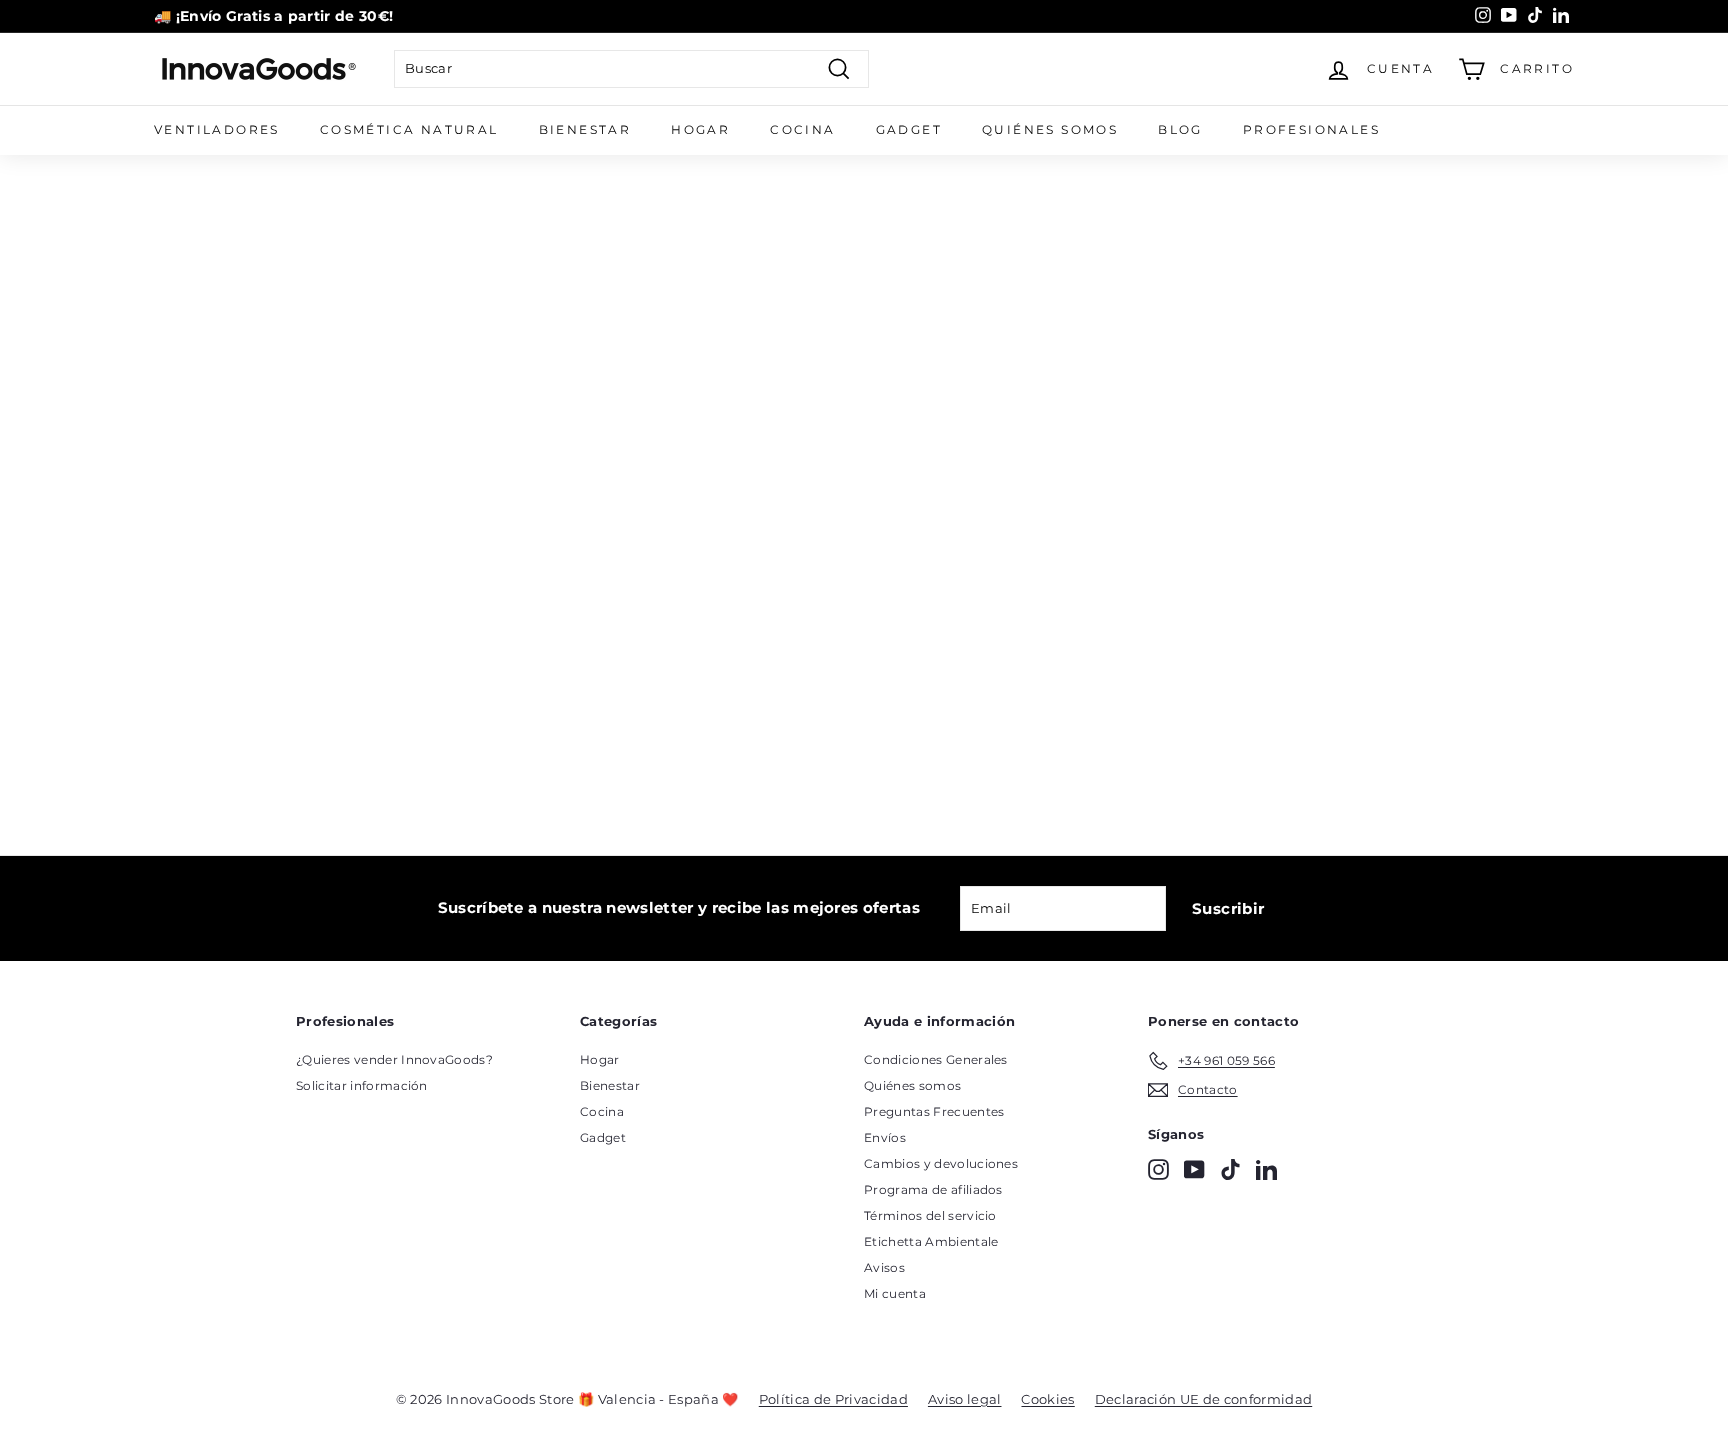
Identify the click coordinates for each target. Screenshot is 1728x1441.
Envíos (885, 1137)
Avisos (884, 1267)
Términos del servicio (930, 1215)
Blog (1180, 129)
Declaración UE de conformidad (1203, 1399)
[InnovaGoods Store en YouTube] (1194, 1169)
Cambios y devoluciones (941, 1163)
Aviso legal (965, 1399)
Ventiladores (217, 129)
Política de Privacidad (833, 1399)
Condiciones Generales (936, 1059)
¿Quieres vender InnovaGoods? (394, 1059)
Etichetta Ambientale (931, 1241)
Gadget (909, 129)
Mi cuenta (895, 1293)
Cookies (1047, 1399)
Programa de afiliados (933, 1189)
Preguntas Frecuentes (934, 1111)
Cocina (802, 129)
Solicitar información (362, 1085)
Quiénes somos (1050, 129)
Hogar (700, 129)
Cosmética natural (409, 129)
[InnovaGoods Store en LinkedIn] (1266, 1169)
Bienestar (585, 129)
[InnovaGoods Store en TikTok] (1230, 1169)
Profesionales (1311, 129)
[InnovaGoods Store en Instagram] (1158, 1169)
